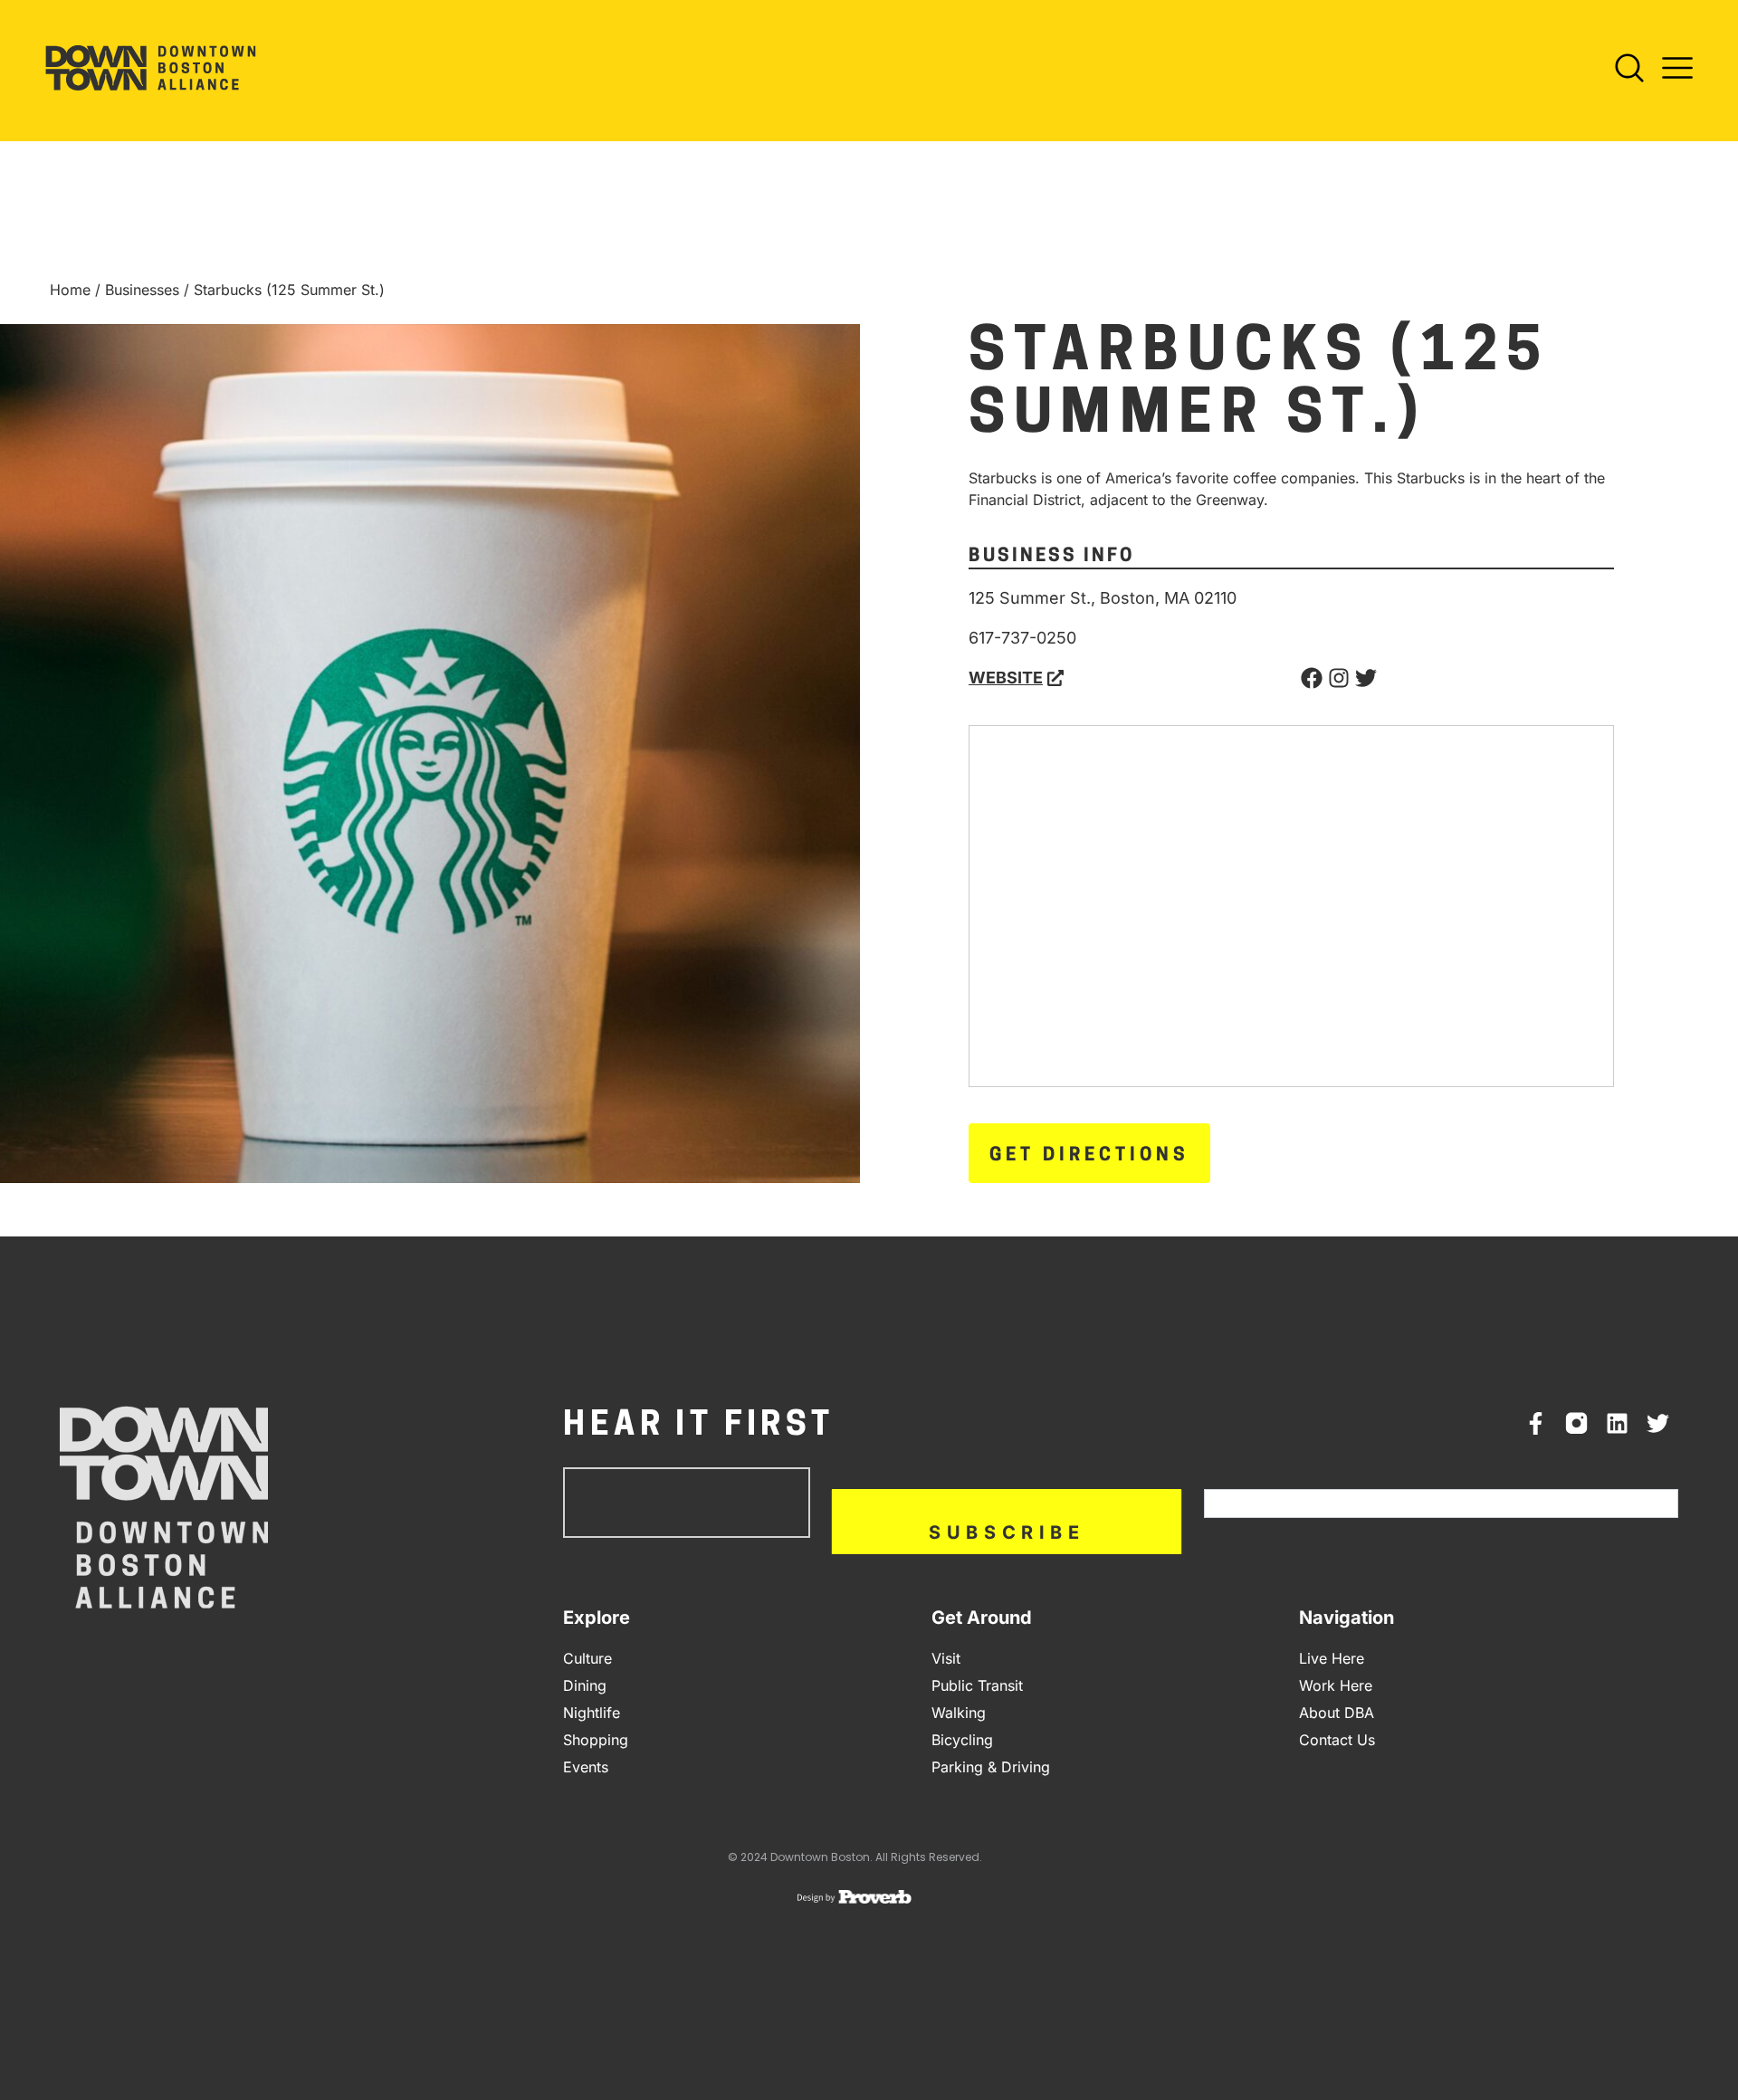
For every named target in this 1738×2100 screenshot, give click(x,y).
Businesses (142, 290)
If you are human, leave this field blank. (1338, 1480)
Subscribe (1007, 1532)
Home (70, 290)
